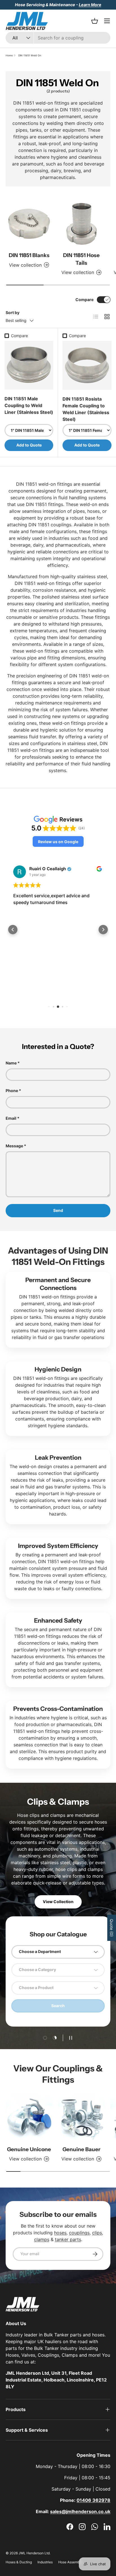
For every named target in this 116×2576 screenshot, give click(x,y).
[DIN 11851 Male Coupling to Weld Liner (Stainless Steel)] (29, 365)
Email (11, 1118)
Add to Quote (29, 445)
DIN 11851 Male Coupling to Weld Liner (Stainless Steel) (29, 405)
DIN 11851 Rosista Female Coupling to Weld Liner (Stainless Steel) (86, 409)
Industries (45, 2562)
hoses (60, 2233)
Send (58, 1210)
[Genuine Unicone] (29, 2118)
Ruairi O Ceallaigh (48, 869)
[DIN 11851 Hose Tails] (81, 224)
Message (14, 1146)
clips (97, 2233)
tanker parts (68, 2239)
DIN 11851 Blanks (29, 255)
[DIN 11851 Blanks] (29, 224)
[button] (58, 841)
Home (9, 55)
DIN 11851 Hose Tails (81, 259)
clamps (42, 2239)
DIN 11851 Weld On (30, 55)
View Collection (58, 1902)
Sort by (13, 312)
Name (11, 1063)
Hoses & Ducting (19, 2562)
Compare (84, 300)
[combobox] (58, 38)
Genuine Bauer (82, 2149)
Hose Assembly (70, 2562)
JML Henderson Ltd (34, 2553)
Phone (12, 1091)
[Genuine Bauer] (81, 2118)
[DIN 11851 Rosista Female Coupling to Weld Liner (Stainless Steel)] (87, 365)
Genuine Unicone (29, 2149)
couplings (79, 2233)
